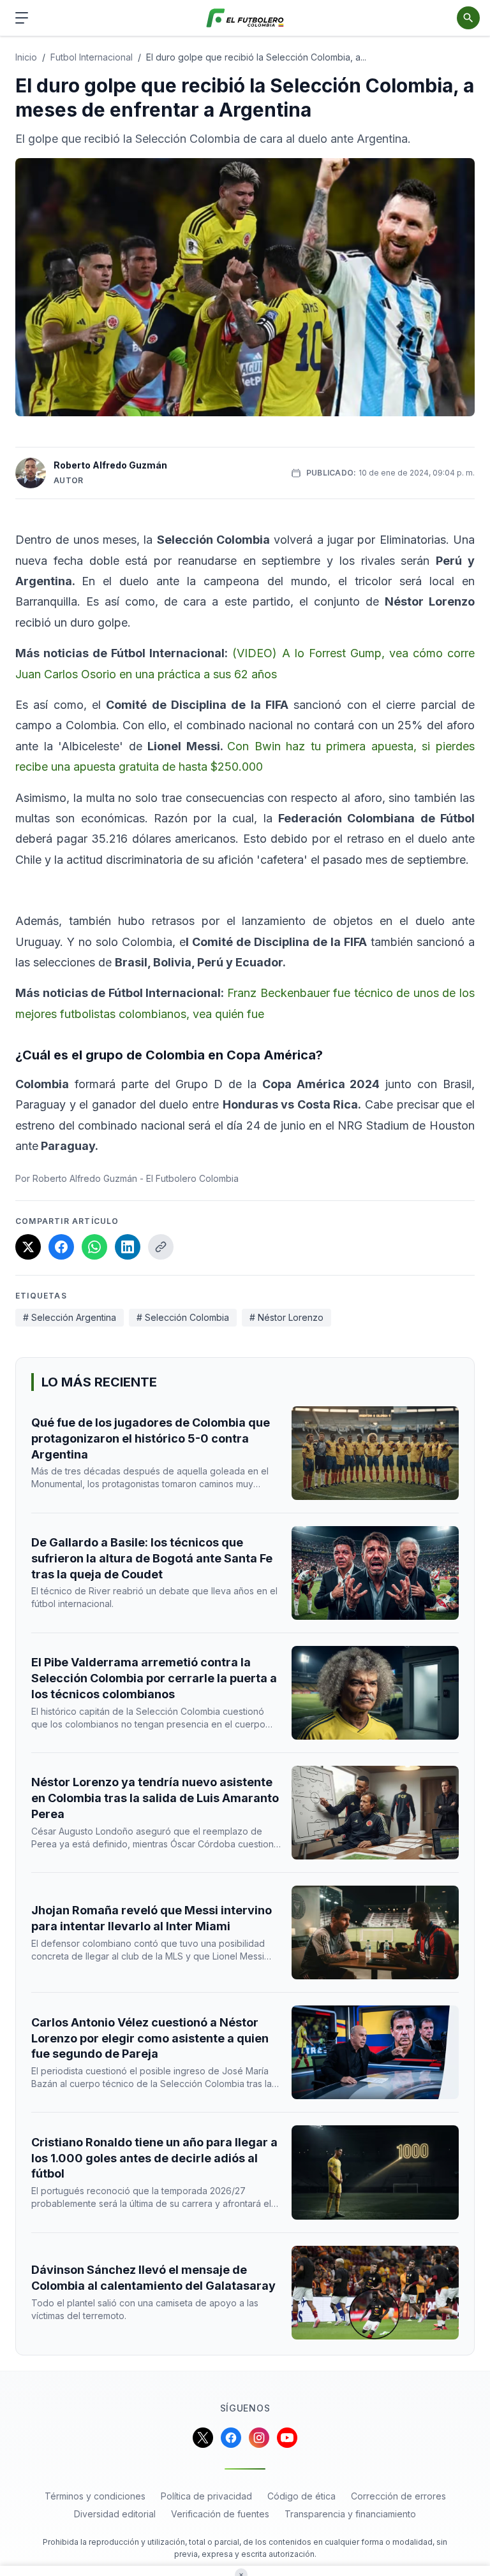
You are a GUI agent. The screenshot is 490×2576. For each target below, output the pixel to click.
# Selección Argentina (70, 1317)
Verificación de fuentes (220, 2514)
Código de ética (301, 2496)
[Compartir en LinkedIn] (128, 1247)
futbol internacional (92, 57)
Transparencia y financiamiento (350, 2514)
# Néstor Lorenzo (286, 1317)
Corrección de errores (398, 2496)
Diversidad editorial (115, 2514)
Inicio (26, 57)
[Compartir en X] (28, 1247)
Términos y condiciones (95, 2496)
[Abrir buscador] (468, 18)
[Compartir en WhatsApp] (94, 1247)
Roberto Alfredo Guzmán (110, 465)
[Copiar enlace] (161, 1247)
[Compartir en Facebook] (61, 1247)
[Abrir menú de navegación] (22, 18)
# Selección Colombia (183, 1317)
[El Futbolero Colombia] (245, 18)
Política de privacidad (206, 2496)
